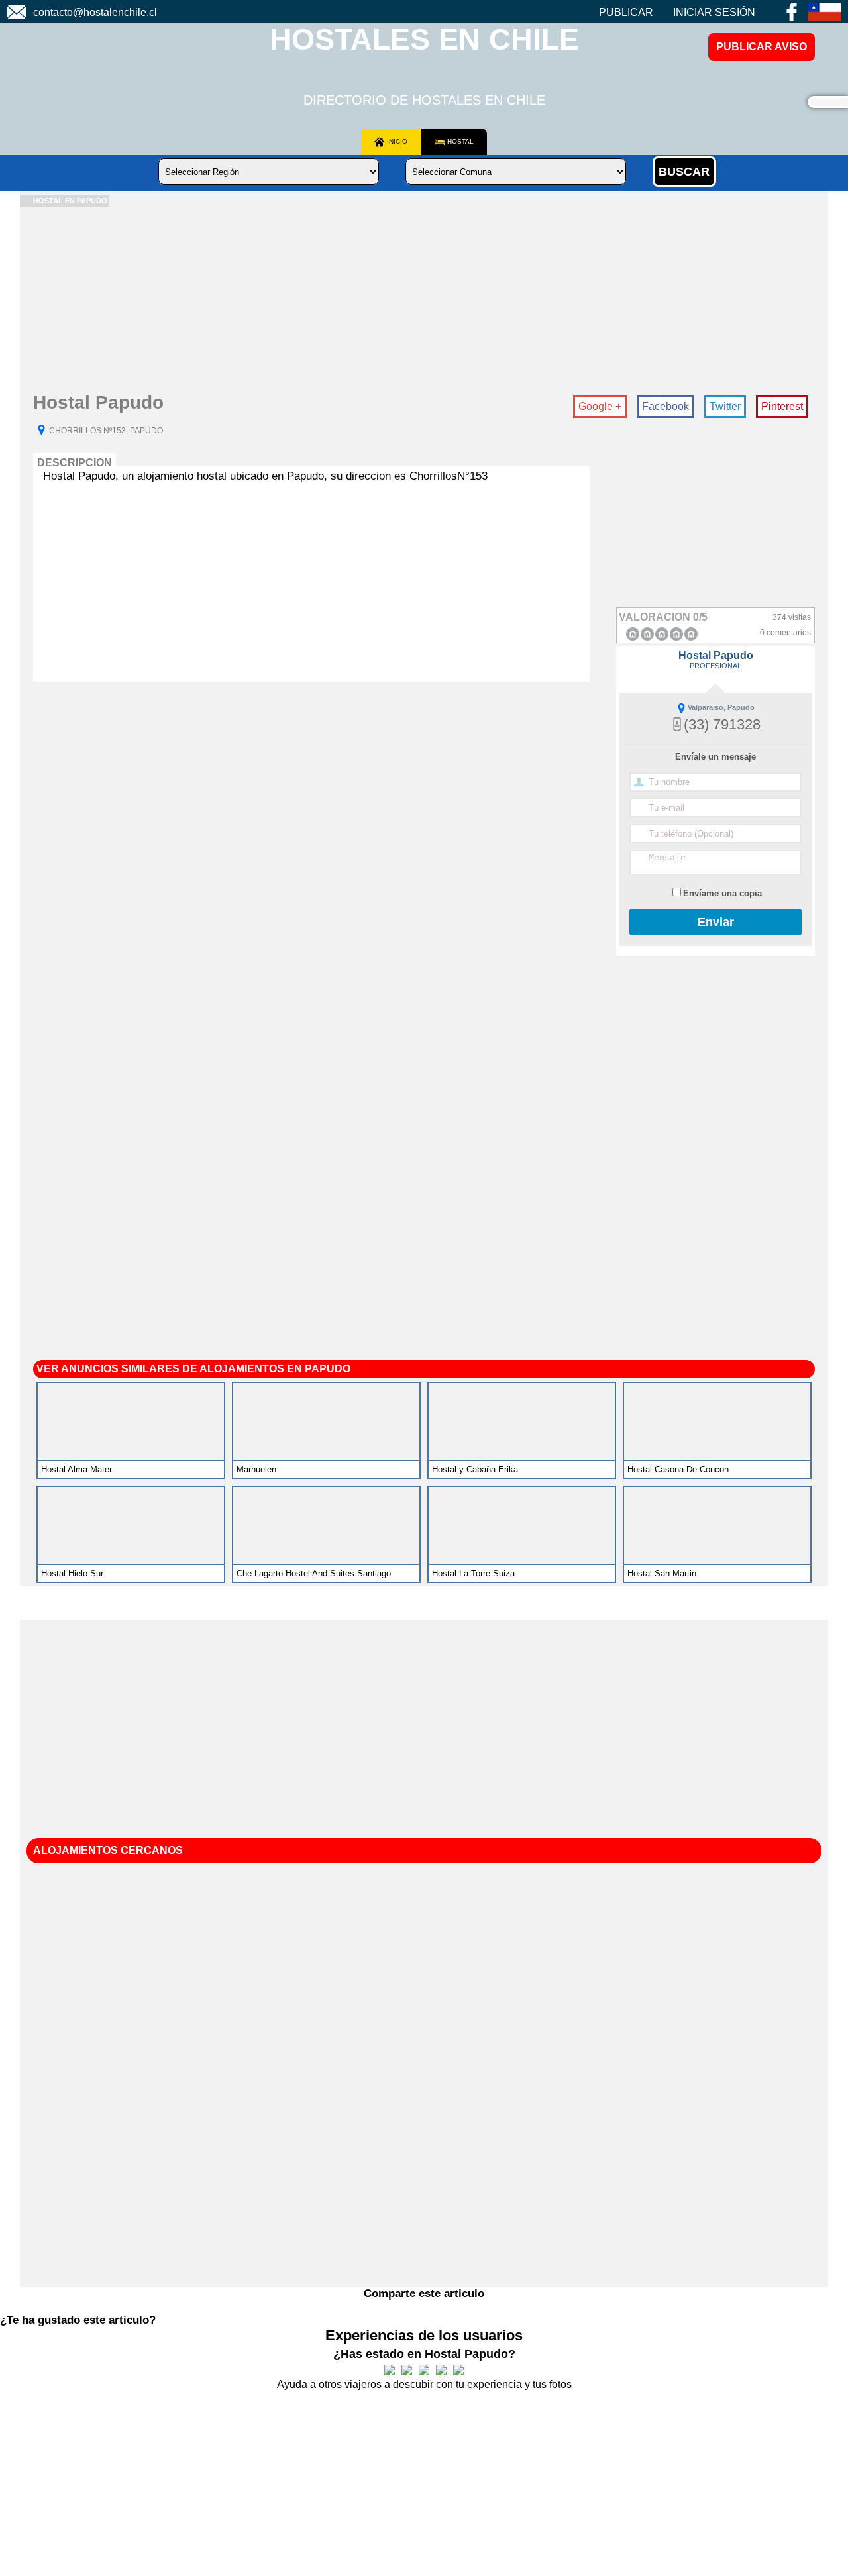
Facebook (665, 406)
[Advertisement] (417, 299)
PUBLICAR (626, 12)
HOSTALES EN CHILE (424, 39)
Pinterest (782, 406)
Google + (600, 406)
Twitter (725, 406)
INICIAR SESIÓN (714, 12)
